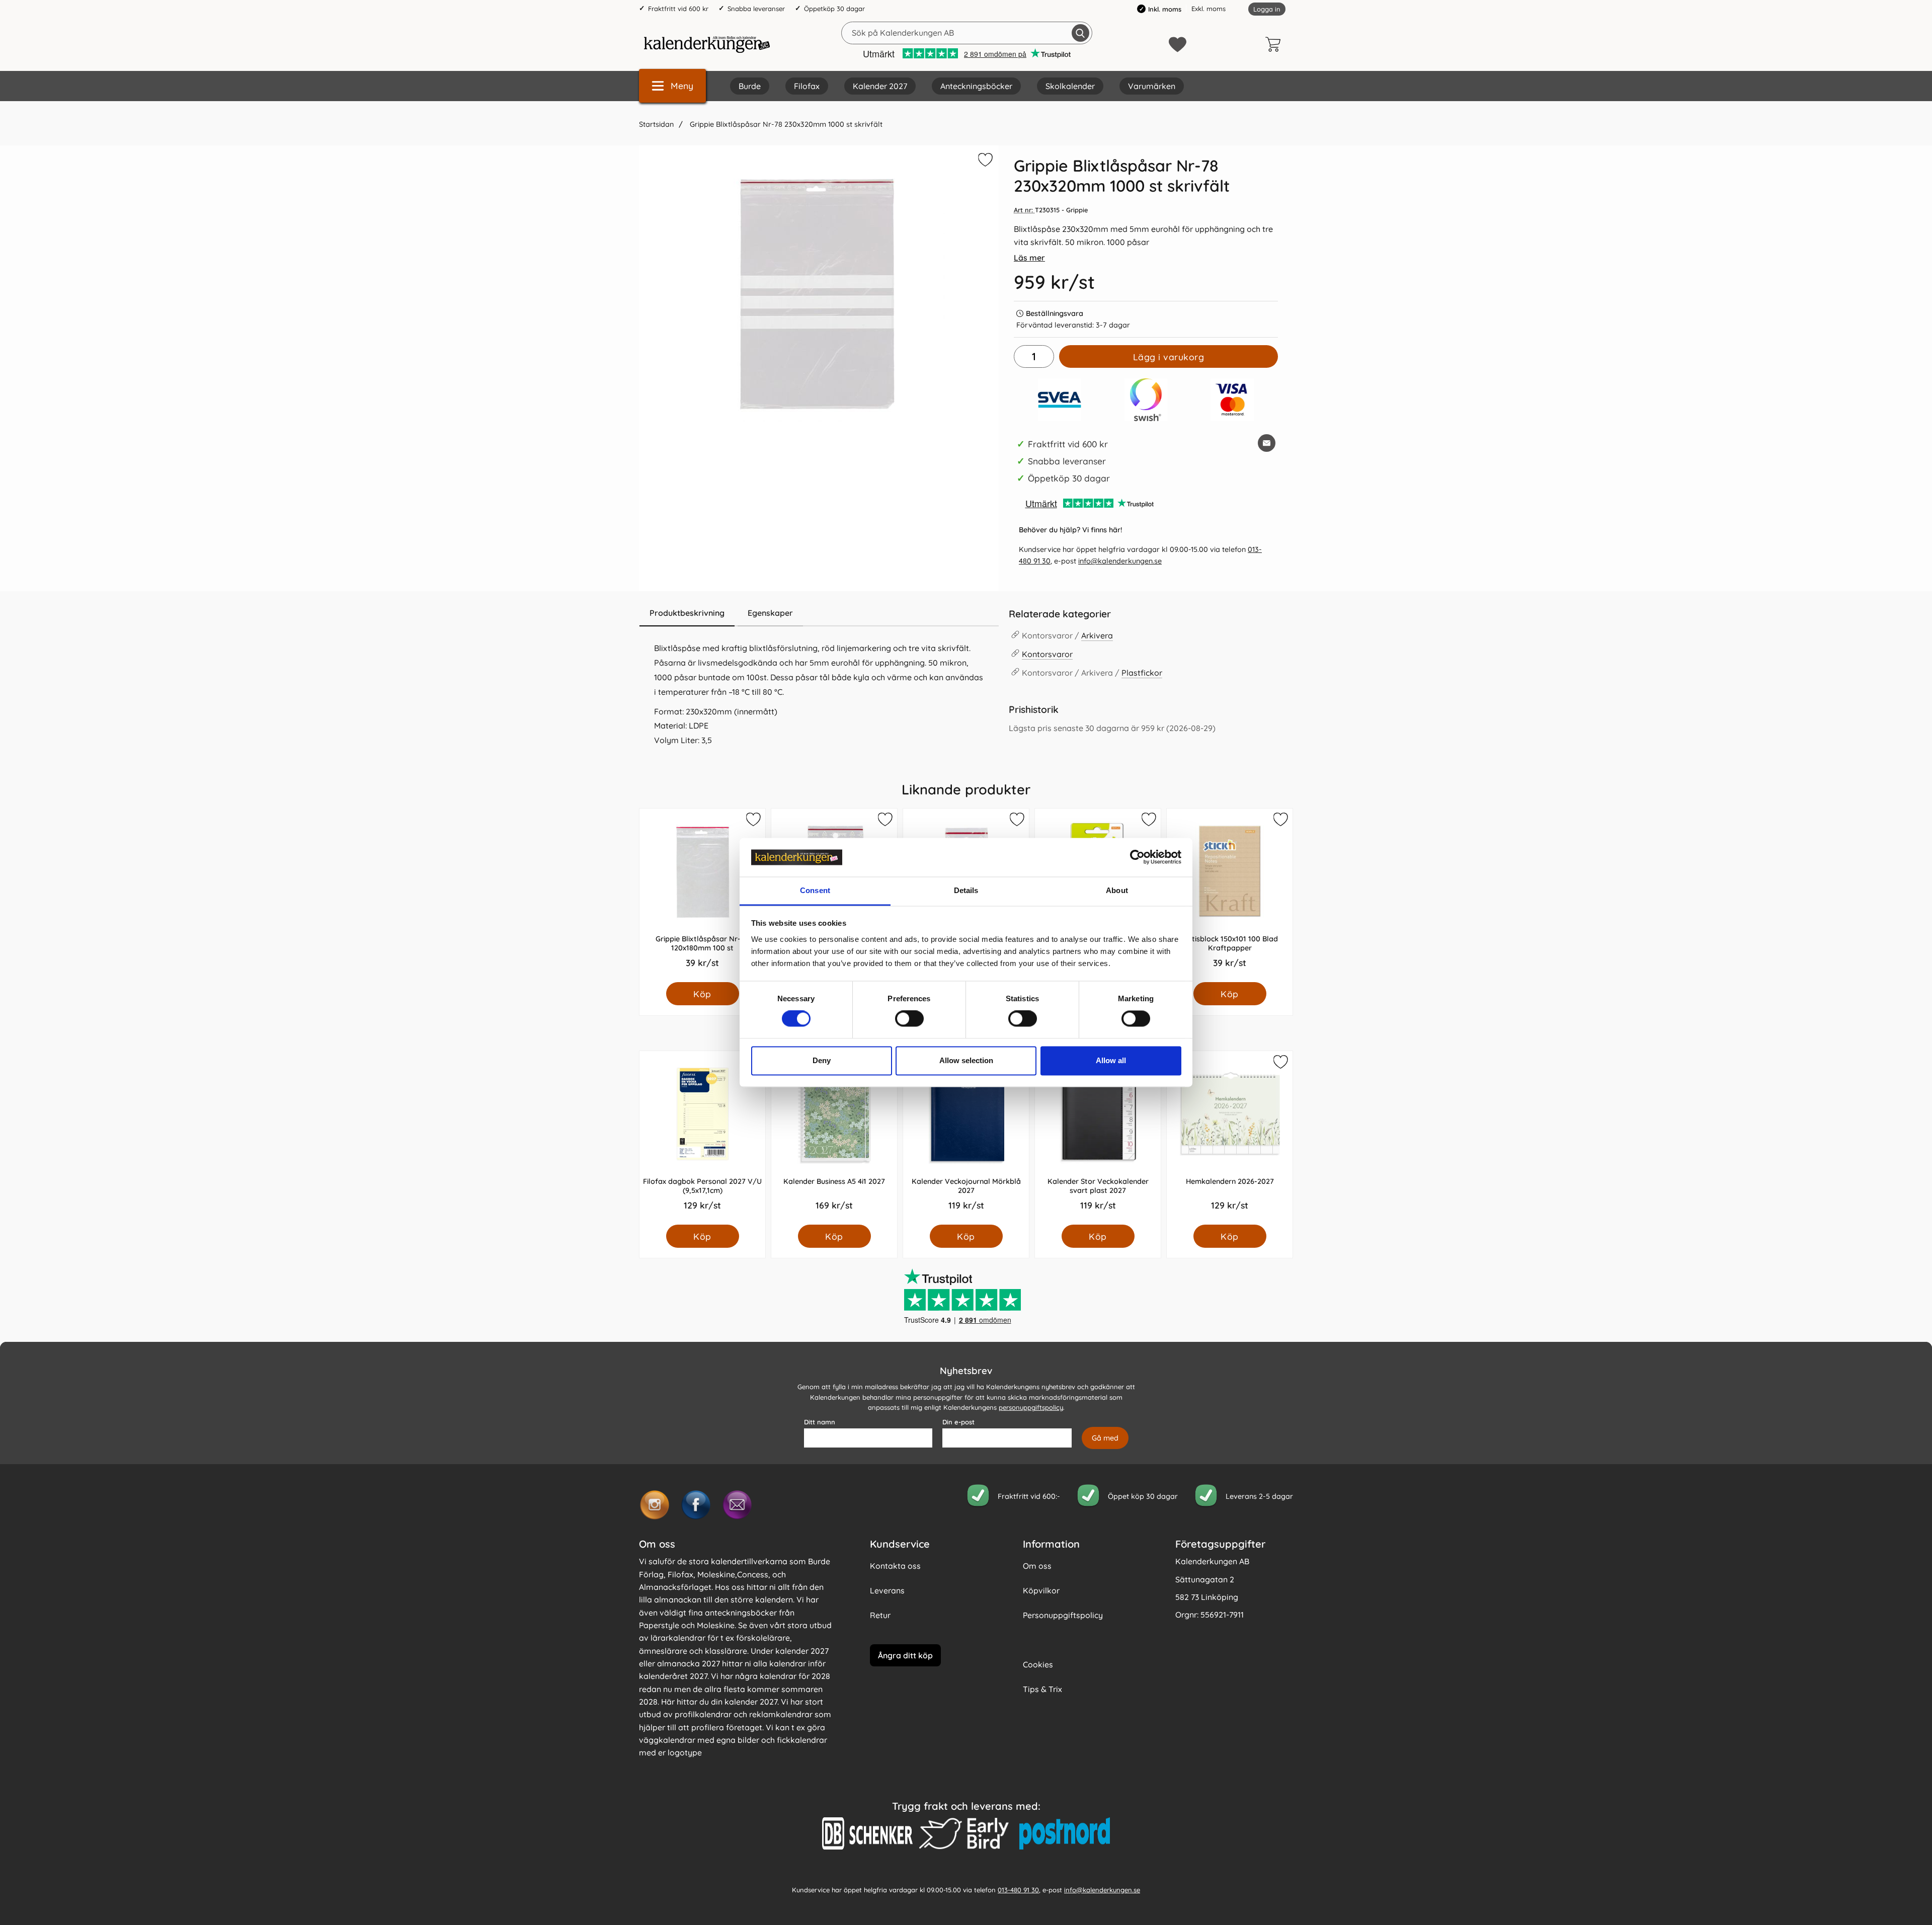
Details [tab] (966, 890)
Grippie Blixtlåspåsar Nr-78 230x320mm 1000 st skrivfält (785, 124)
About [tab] (1117, 890)
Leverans (887, 1590)
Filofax (807, 86)
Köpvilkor (1041, 1590)
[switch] (909, 1019)
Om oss (1037, 1566)
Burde (750, 86)
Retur (880, 1615)
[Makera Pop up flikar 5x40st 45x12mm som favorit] (1148, 821)
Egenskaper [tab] (770, 613)
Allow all (1111, 1060)
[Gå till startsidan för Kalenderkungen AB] (707, 44)
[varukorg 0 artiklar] (1275, 44)
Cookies (1038, 1664)
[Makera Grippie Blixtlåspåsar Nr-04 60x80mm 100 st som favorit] (884, 821)
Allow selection (966, 1060)
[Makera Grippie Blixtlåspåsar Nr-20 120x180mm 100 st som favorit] (753, 821)
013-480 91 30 (1018, 1889)
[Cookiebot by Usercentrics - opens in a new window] (1137, 857)
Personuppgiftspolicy (1063, 1615)
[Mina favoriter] (1178, 45)
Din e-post (958, 1422)
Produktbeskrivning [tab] (687, 613)
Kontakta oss (895, 1566)
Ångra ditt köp (905, 1655)
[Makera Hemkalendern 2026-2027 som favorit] (1280, 1064)
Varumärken (1152, 86)
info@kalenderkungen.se (1120, 561)
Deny (822, 1060)
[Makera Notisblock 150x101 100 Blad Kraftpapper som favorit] (1280, 821)
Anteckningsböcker (976, 86)
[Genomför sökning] (1080, 33)
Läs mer (1029, 258)
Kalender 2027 (880, 86)
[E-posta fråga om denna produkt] (1267, 443)
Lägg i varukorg (1169, 357)
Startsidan (656, 124)
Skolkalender (1070, 86)
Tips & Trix (1042, 1689)
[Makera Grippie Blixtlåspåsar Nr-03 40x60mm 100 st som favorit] (1016, 821)
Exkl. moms (1209, 9)
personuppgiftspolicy (1031, 1407)
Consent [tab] (815, 890)
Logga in (1267, 9)
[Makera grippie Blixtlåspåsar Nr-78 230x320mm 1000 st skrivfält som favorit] (984, 162)
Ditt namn (820, 1422)
